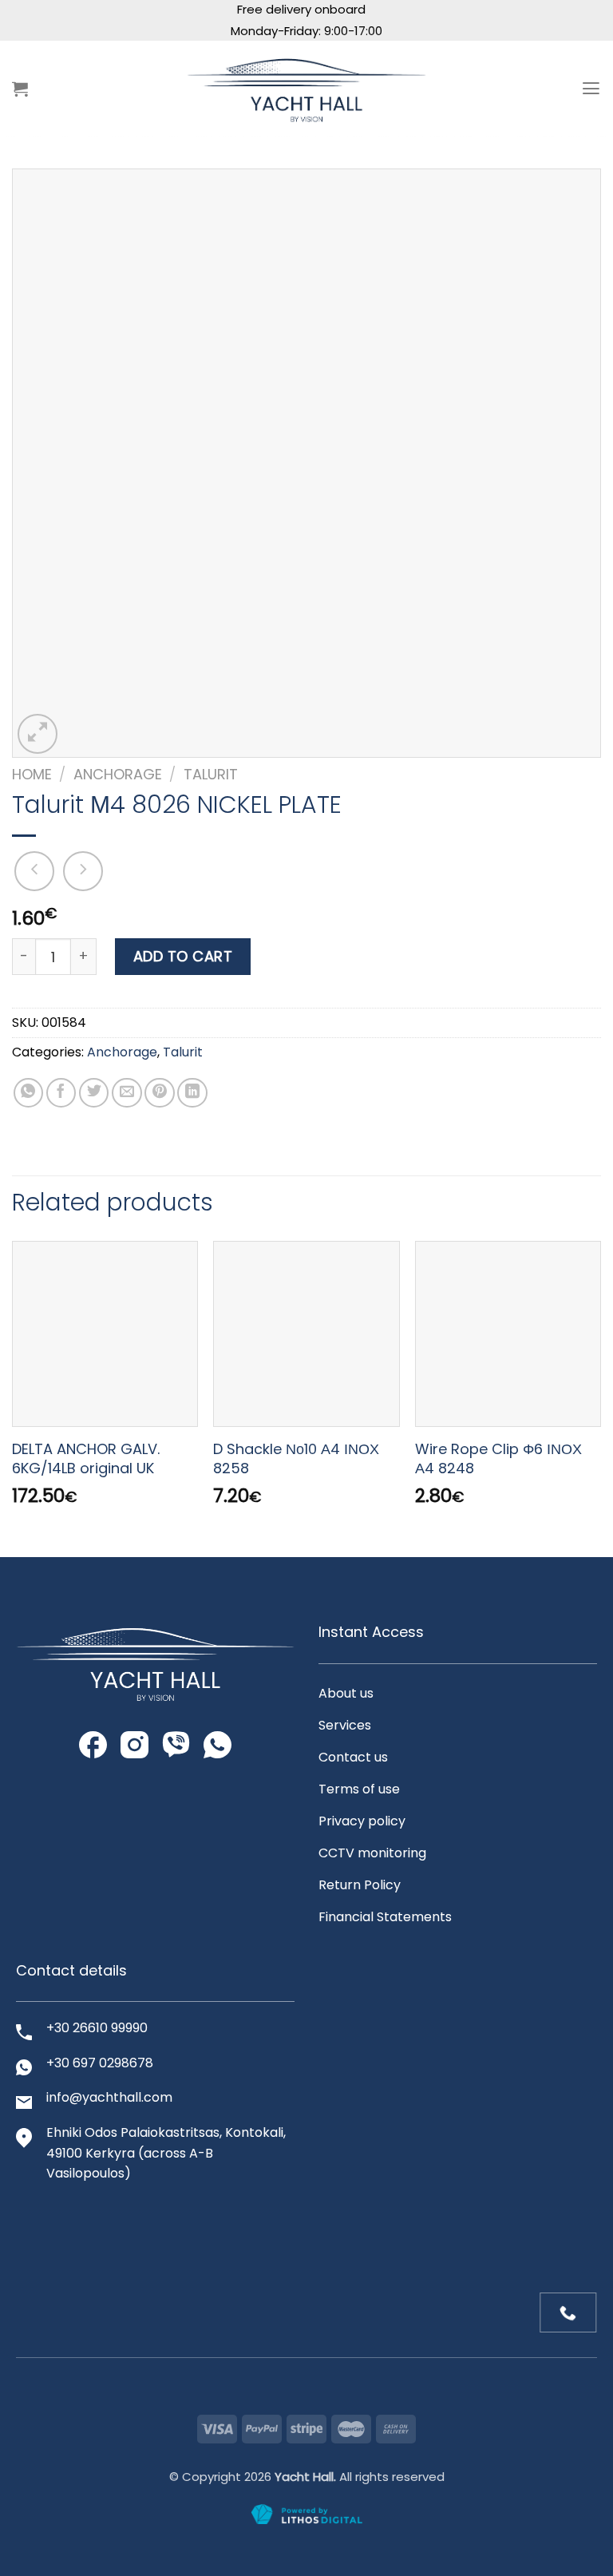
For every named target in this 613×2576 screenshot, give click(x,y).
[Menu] (591, 89)
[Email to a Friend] (127, 1093)
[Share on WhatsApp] (29, 1093)
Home (32, 774)
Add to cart (183, 956)
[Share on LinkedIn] (192, 1093)
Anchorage (118, 774)
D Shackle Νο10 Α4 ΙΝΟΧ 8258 (296, 1458)
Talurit (211, 774)
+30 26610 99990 (97, 2028)
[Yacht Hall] (306, 88)
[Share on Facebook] (61, 1093)
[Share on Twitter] (94, 1093)
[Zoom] (38, 734)
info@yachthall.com (109, 2097)
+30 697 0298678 (100, 2063)
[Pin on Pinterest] (160, 1093)
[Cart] (20, 89)
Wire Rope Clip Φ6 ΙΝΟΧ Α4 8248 (498, 1458)
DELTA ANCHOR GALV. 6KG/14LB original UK (86, 1458)
